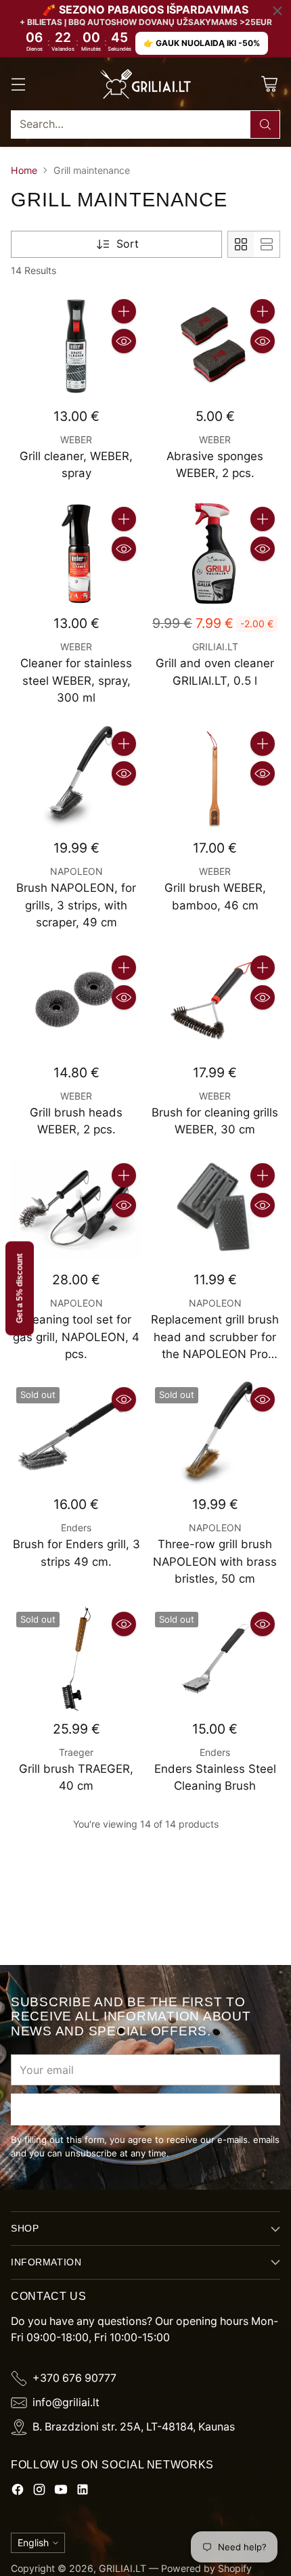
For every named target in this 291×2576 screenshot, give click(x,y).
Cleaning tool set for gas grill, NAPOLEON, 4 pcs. (76, 1337)
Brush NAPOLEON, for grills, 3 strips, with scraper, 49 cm (76, 905)
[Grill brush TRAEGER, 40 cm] (76, 1658)
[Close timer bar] (277, 11)
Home (24, 170)
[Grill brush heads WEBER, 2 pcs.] (76, 1002)
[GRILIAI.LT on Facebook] (18, 2492)
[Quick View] (124, 341)
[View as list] (267, 244)
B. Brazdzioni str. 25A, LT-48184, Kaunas (134, 2427)
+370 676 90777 (74, 2378)
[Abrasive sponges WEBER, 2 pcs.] (215, 346)
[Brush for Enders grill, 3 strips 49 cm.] (76, 1434)
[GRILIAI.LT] (145, 84)
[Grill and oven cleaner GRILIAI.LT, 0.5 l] (215, 553)
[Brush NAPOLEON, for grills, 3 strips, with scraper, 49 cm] (76, 778)
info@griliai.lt (66, 2402)
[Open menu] (18, 84)
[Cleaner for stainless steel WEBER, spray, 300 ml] (76, 553)
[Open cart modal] (269, 84)
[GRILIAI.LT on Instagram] (39, 2492)
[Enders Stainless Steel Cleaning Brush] (215, 1658)
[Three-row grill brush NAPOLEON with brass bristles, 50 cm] (215, 1434)
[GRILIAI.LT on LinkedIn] (83, 2492)
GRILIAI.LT (122, 2568)
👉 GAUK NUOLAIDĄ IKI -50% (202, 43)
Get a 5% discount (20, 1288)
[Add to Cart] (124, 311)
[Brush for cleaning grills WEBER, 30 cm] (215, 1002)
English (33, 2543)
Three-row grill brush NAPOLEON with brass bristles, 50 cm (215, 1561)
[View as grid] (241, 244)
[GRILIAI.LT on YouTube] (61, 2492)
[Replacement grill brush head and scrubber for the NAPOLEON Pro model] (215, 1210)
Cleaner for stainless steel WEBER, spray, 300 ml (76, 680)
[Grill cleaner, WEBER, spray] (76, 346)
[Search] (265, 125)
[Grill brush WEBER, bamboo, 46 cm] (215, 778)
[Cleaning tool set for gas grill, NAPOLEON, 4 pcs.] (76, 1210)
